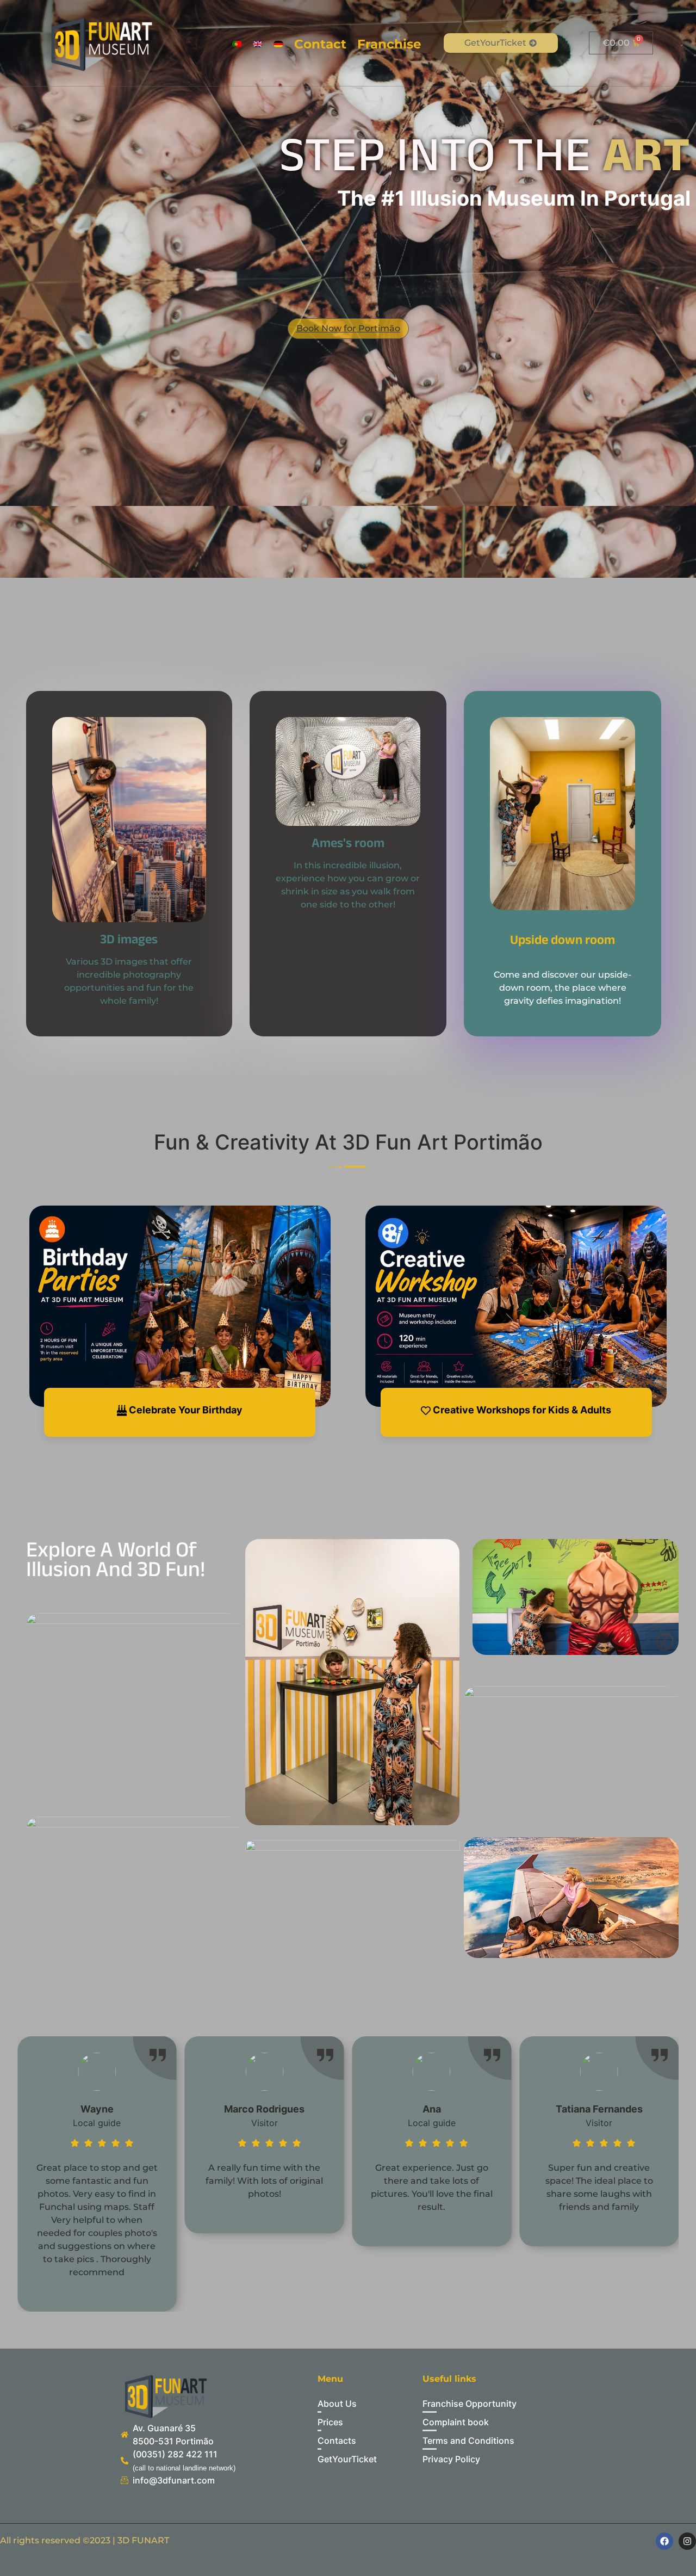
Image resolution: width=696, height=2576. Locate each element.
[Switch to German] (278, 44)
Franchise (389, 44)
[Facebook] (664, 2541)
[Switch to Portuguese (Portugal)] (237, 44)
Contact (320, 44)
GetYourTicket (495, 43)
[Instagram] (687, 2541)
